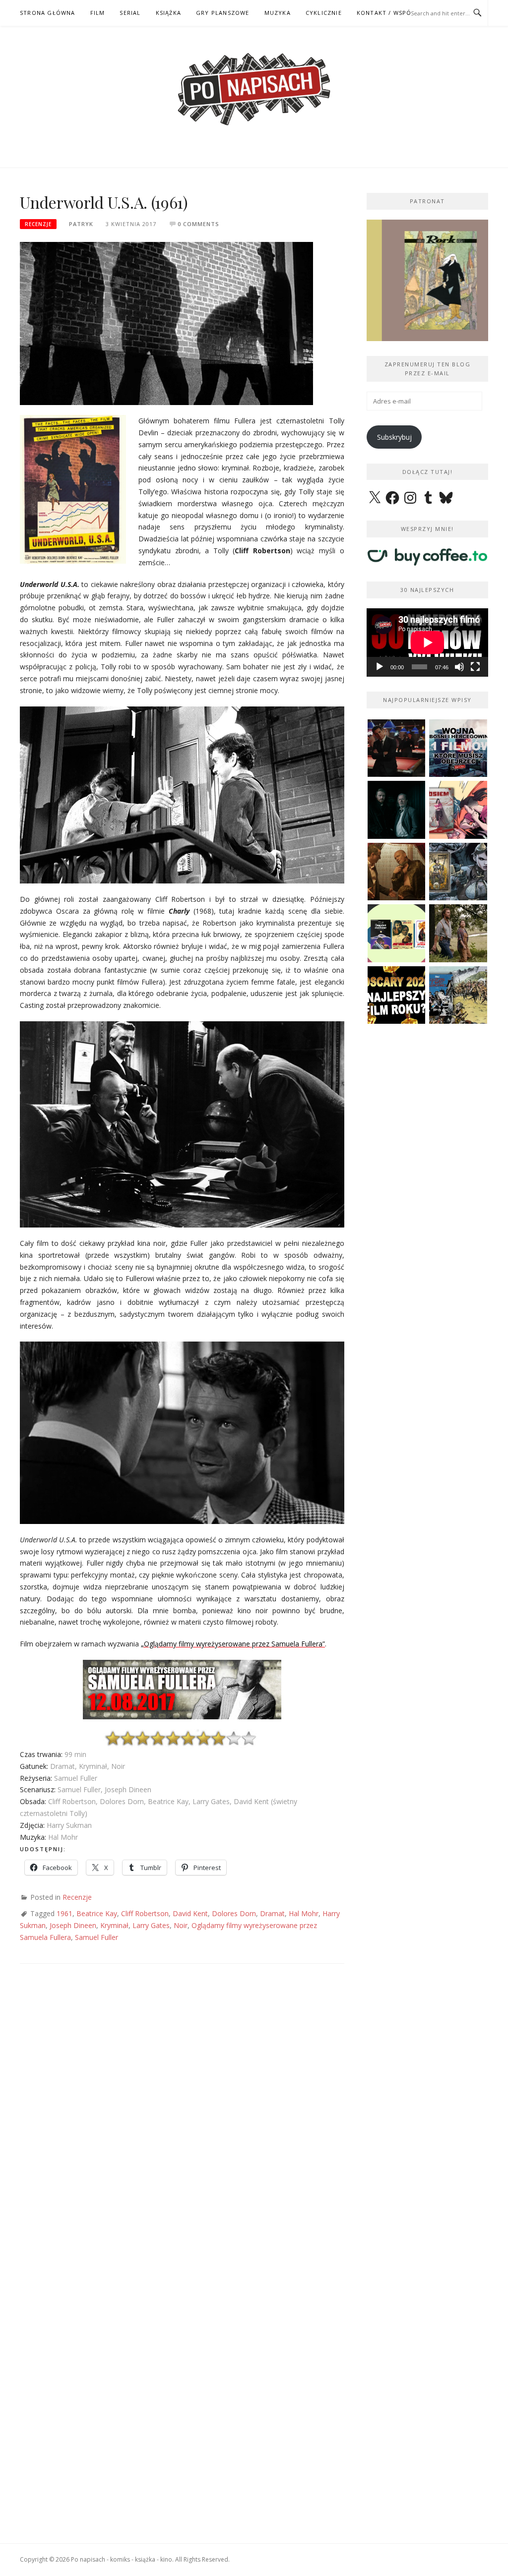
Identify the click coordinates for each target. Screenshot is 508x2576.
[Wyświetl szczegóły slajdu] (427, 280)
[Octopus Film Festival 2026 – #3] (397, 933)
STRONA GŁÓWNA (48, 13)
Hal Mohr (304, 1913)
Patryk (81, 224)
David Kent (190, 1913)
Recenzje (38, 224)
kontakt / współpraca (396, 13)
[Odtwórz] (380, 667)
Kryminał (114, 1925)
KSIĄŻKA (168, 13)
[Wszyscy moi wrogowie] (458, 933)
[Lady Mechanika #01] (458, 872)
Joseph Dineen (73, 1925)
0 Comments (198, 224)
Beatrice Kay (97, 1913)
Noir (181, 1925)
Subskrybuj (394, 437)
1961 (64, 1913)
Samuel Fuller (96, 1937)
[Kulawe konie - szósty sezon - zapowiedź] (397, 810)
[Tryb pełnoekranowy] (475, 667)
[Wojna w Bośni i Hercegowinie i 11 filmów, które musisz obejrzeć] (458, 748)
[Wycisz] (459, 667)
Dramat (272, 1913)
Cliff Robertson (145, 1913)
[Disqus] (182, 2119)
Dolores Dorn (234, 1913)
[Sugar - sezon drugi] (397, 748)
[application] (427, 643)
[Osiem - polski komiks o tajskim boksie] (458, 810)
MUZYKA (278, 13)
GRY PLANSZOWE (223, 13)
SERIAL (130, 13)
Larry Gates (151, 1925)
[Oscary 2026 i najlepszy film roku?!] (397, 995)
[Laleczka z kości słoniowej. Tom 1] (458, 995)
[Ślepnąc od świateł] (397, 872)
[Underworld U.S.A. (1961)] (166, 322)
